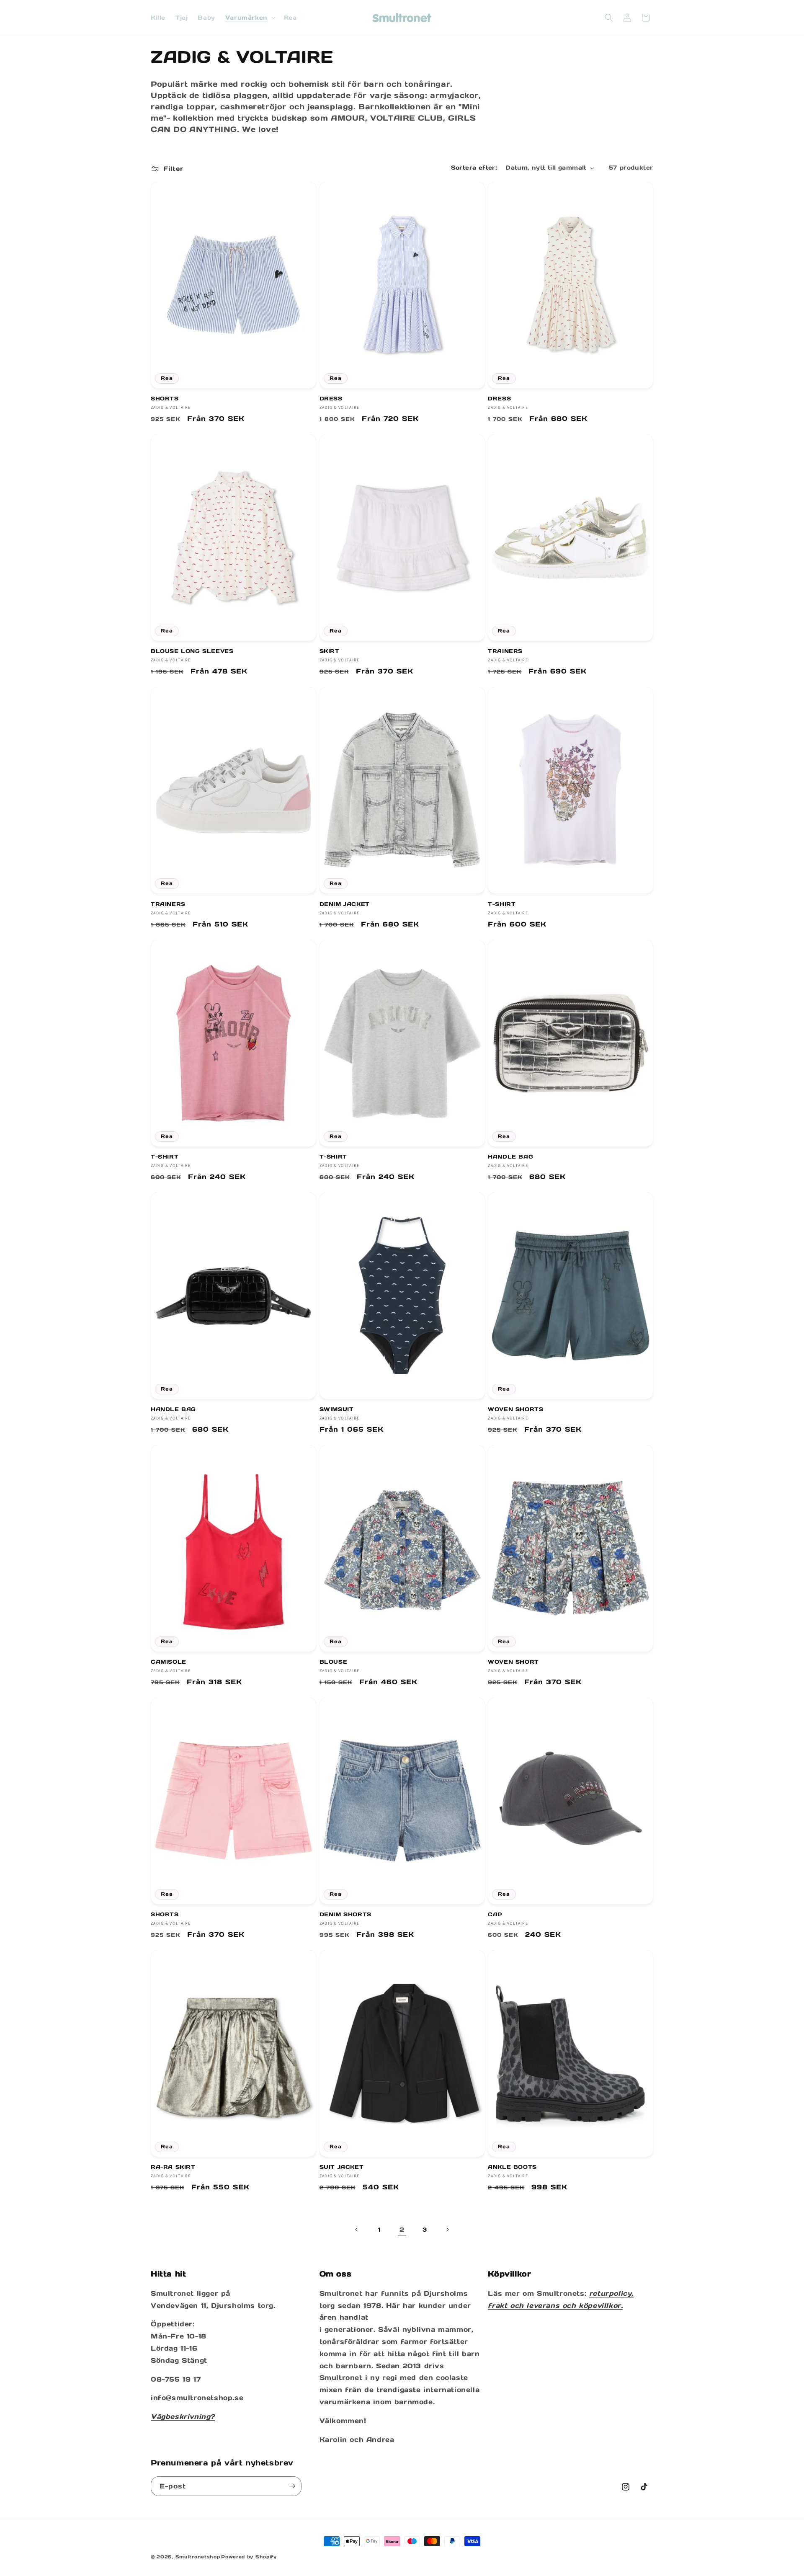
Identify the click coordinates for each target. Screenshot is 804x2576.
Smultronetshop (198, 2557)
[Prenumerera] (292, 2486)
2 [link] (402, 2230)
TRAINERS (505, 651)
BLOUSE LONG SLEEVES (192, 651)
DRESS (331, 399)
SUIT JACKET (342, 2167)
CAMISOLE (169, 1662)
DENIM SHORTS (345, 1915)
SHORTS (165, 399)
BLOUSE (334, 1662)
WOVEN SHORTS (515, 1409)
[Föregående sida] (357, 2230)
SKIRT (330, 651)
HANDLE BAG (510, 1157)
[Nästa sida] (447, 2230)
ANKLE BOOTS (512, 2167)
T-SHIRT (502, 904)
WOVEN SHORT (513, 1662)
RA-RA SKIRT (173, 2167)
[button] (250, 18)
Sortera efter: (474, 168)
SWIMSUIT (337, 1409)
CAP (495, 1915)
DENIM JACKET (345, 904)
